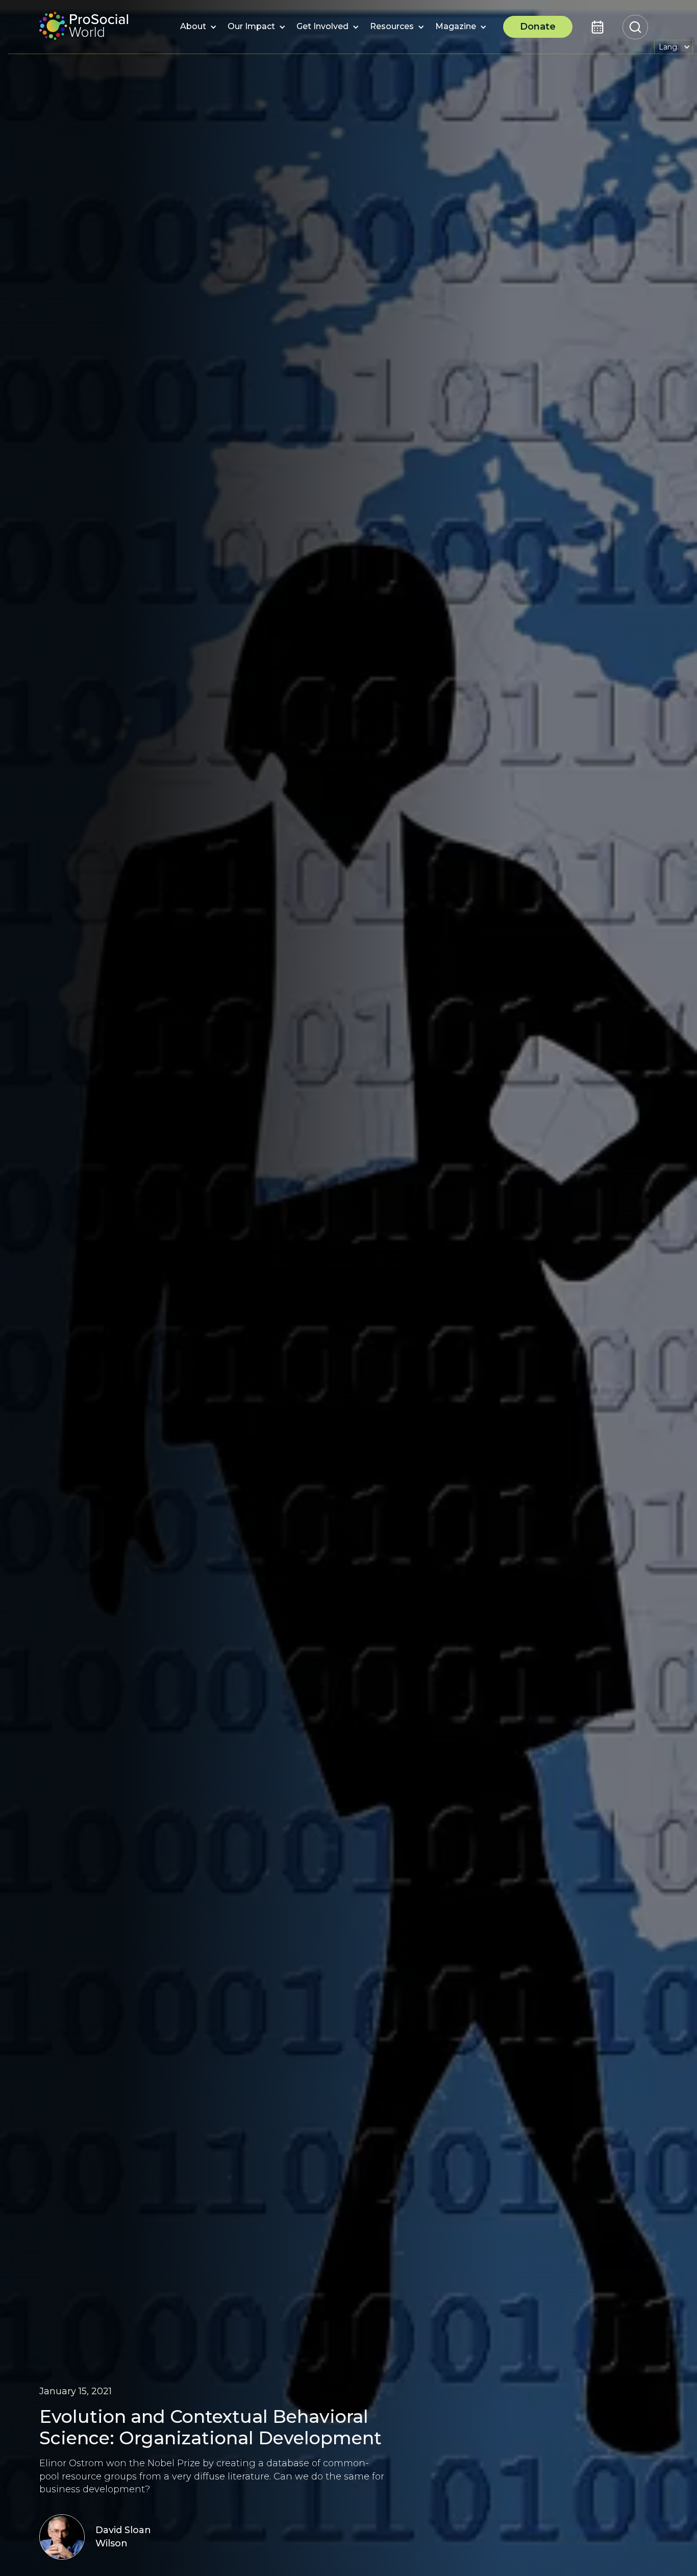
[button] (193, 27)
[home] (84, 27)
